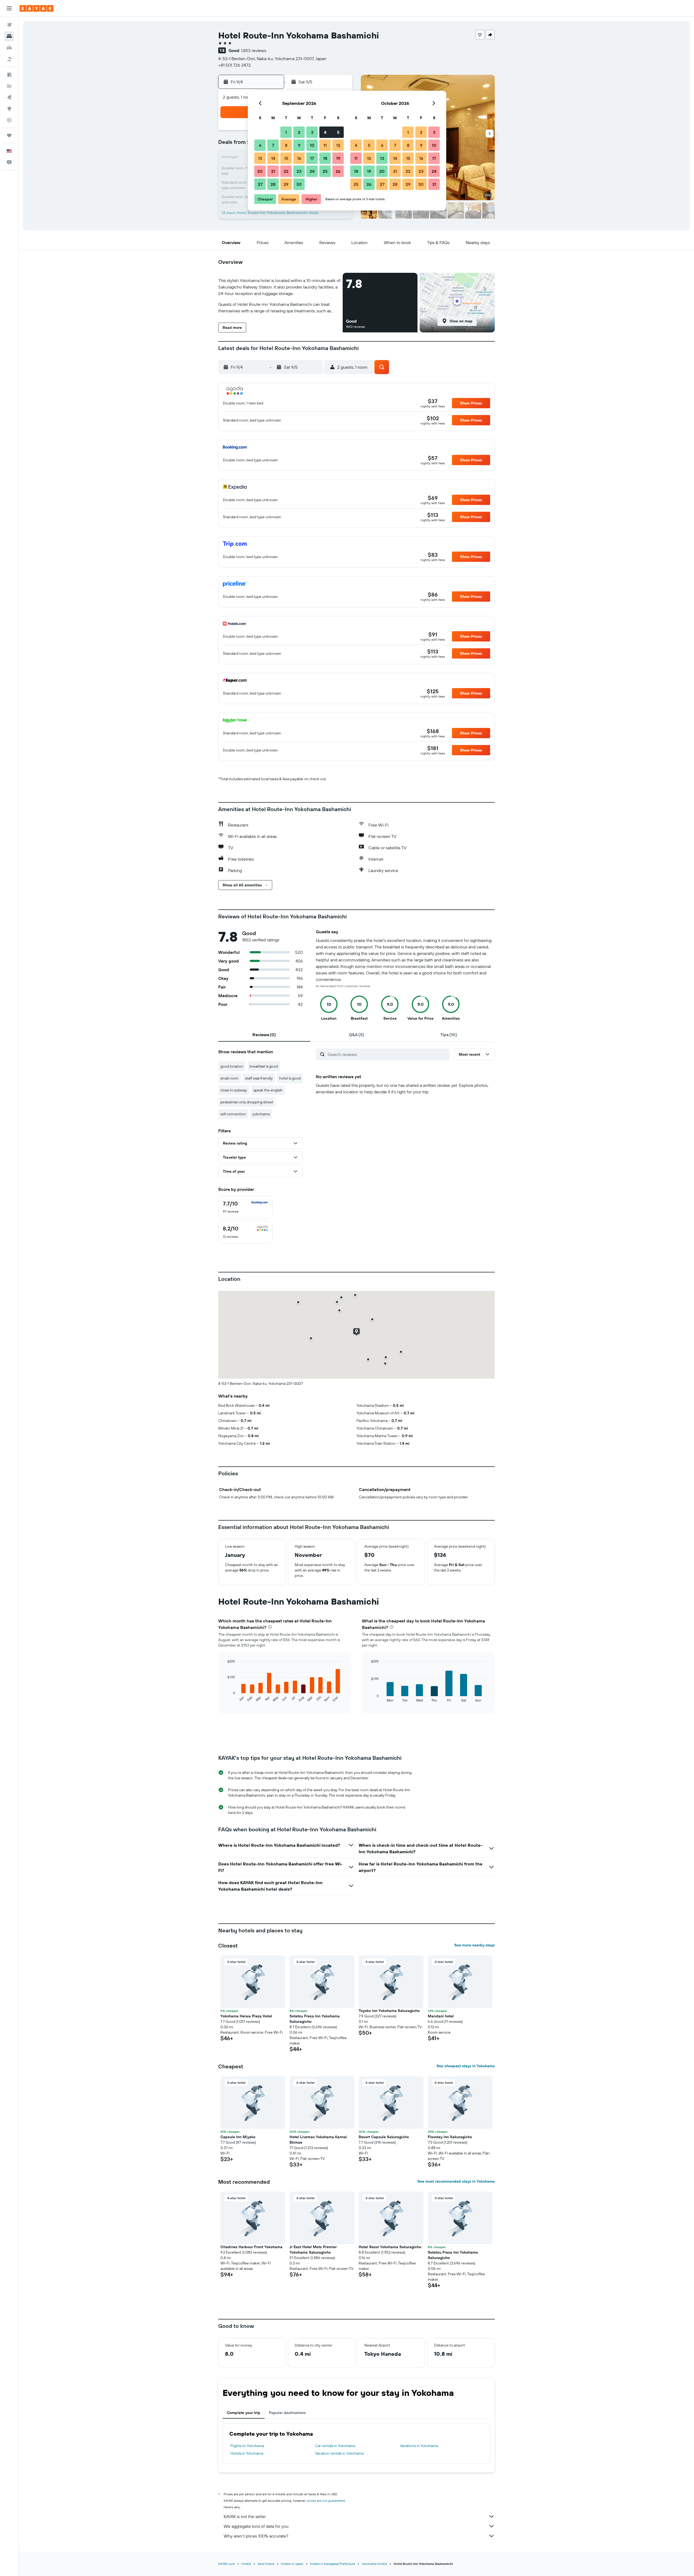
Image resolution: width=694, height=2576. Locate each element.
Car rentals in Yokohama (335, 2446)
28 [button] (273, 184)
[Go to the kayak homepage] (36, 8)
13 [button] (260, 158)
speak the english (268, 1090)
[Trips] (9, 135)
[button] (9, 8)
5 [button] (338, 132)
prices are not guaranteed (326, 2501)
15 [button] (286, 158)
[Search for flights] (9, 25)
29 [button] (286, 184)
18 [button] (325, 158)
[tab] (264, 1035)
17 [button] (312, 158)
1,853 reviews (254, 50)
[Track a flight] (9, 120)
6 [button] (260, 145)
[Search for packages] (9, 59)
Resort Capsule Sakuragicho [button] (384, 2137)
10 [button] (312, 145)
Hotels (246, 2564)
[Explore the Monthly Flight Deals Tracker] (9, 97)
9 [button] (299, 145)
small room (229, 1078)
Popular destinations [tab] (287, 2413)
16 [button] (299, 158)
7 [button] (273, 145)
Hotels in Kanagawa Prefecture (332, 2564)
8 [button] (286, 145)
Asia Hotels (266, 2564)
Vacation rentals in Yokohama (339, 2453)
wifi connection (233, 1114)
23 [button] (299, 171)
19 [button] (338, 158)
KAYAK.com (226, 2564)
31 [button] (434, 184)
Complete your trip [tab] (244, 2413)
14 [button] (273, 158)
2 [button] (299, 132)
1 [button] (286, 132)
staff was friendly (259, 1078)
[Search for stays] (9, 36)
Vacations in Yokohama (419, 2446)
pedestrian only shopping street (247, 1102)
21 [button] (273, 171)
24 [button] (312, 171)
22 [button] (286, 171)
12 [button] (338, 145)
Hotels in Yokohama (247, 2453)
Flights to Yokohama (247, 2446)
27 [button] (260, 184)
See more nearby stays (475, 1945)
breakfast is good (264, 1066)
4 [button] (325, 132)
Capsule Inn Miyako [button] (238, 2137)
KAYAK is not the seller (245, 2516)
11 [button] (325, 145)
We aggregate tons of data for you (256, 2526)
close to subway (234, 1090)
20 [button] (260, 171)
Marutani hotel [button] (441, 2016)
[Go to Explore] (9, 109)
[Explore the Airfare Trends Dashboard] (9, 86)
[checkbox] (245, 1207)
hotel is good (290, 1078)
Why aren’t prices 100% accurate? (256, 2536)
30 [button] (299, 184)
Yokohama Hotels (374, 2564)
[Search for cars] (9, 48)
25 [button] (325, 171)
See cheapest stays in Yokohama (466, 2066)
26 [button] (338, 171)
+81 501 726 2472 (234, 65)
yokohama (261, 1114)
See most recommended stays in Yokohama (456, 2181)
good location (232, 1066)
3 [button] (312, 132)
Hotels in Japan (292, 2564)
